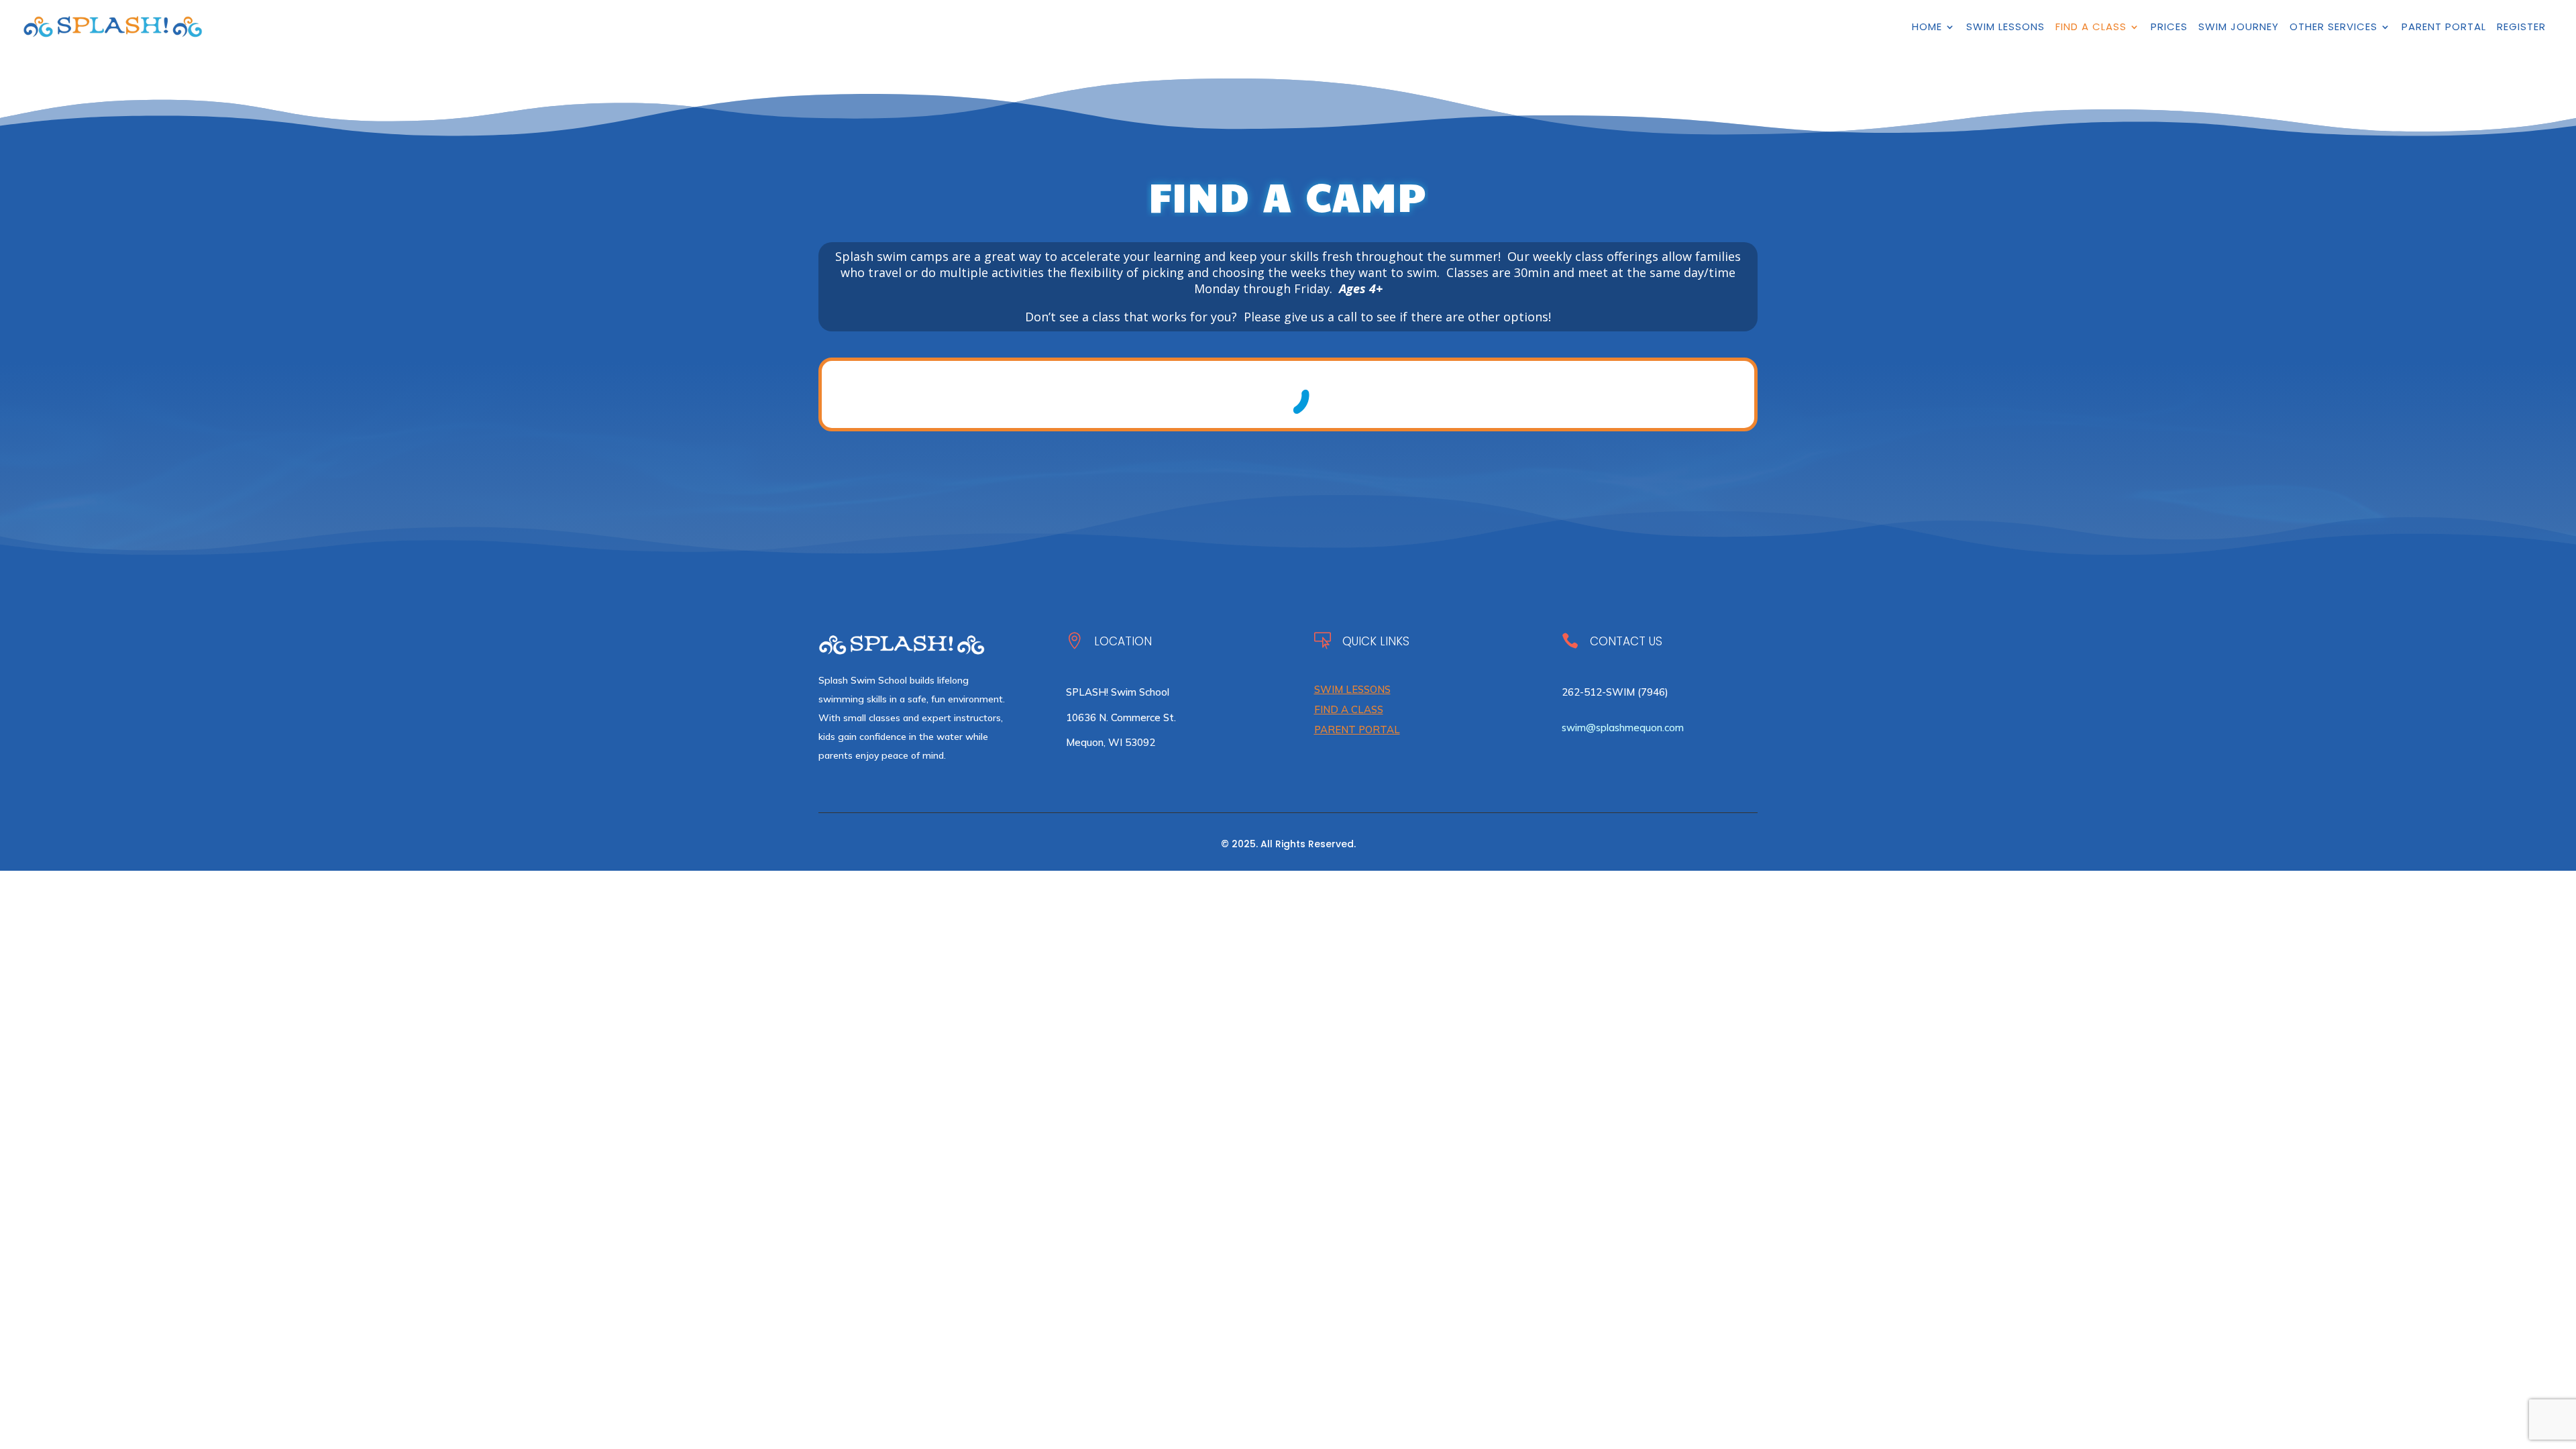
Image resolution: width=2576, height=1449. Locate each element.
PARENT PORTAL (1357, 730)
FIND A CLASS (1349, 709)
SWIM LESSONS (1352, 689)
